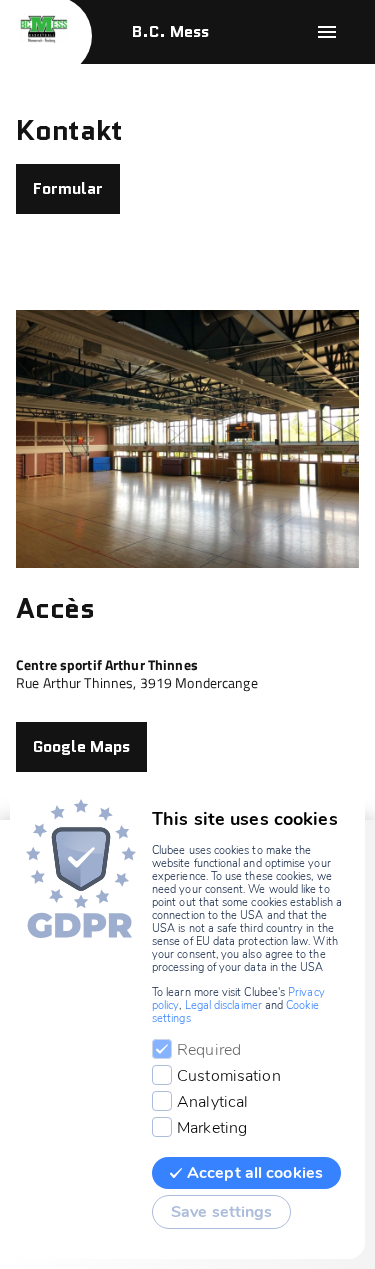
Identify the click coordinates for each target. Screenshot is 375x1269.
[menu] (327, 32)
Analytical (212, 1102)
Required (209, 1050)
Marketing (212, 1128)
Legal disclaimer (223, 1005)
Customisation (229, 1076)
